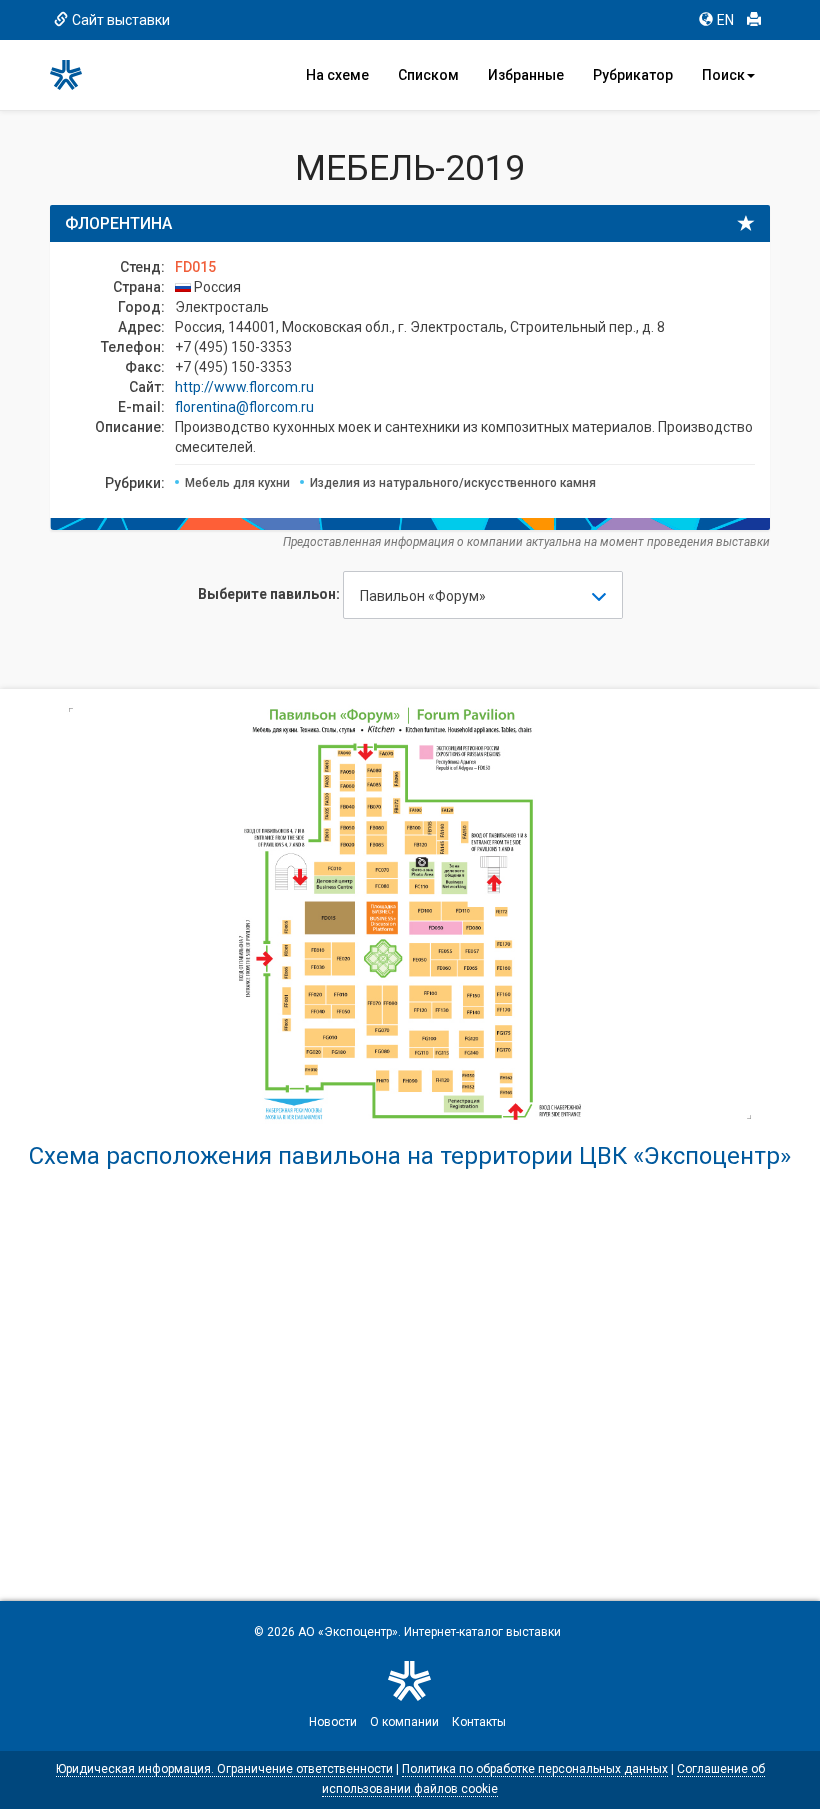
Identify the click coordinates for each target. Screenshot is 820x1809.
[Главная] (75, 75)
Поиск (723, 75)
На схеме (337, 75)
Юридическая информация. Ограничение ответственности (224, 1769)
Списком (428, 75)
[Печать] (754, 20)
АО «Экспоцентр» (348, 1632)
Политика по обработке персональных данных (535, 1769)
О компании (404, 1722)
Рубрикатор (633, 75)
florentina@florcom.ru (244, 407)
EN (725, 20)
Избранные (526, 75)
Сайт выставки (121, 20)
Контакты (479, 1722)
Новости (333, 1722)
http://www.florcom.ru (244, 387)
